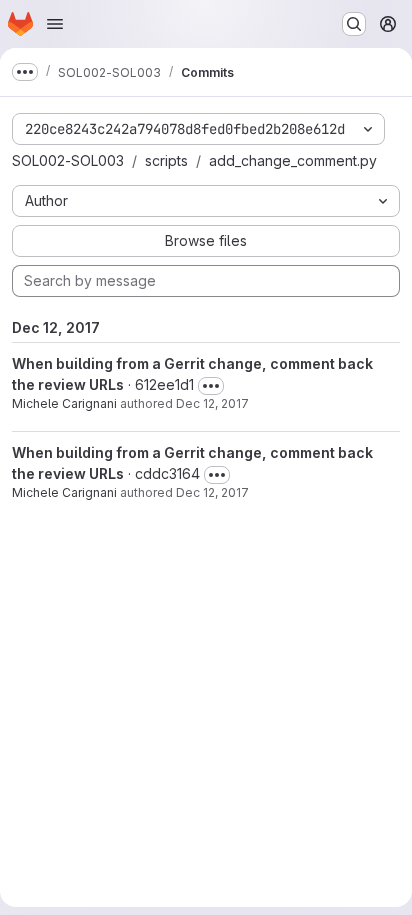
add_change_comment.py (293, 160)
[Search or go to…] (354, 24)
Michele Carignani (64, 403)
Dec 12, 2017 (212, 403)
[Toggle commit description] (211, 386)
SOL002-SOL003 (68, 160)
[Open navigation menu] (55, 24)
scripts (166, 160)
